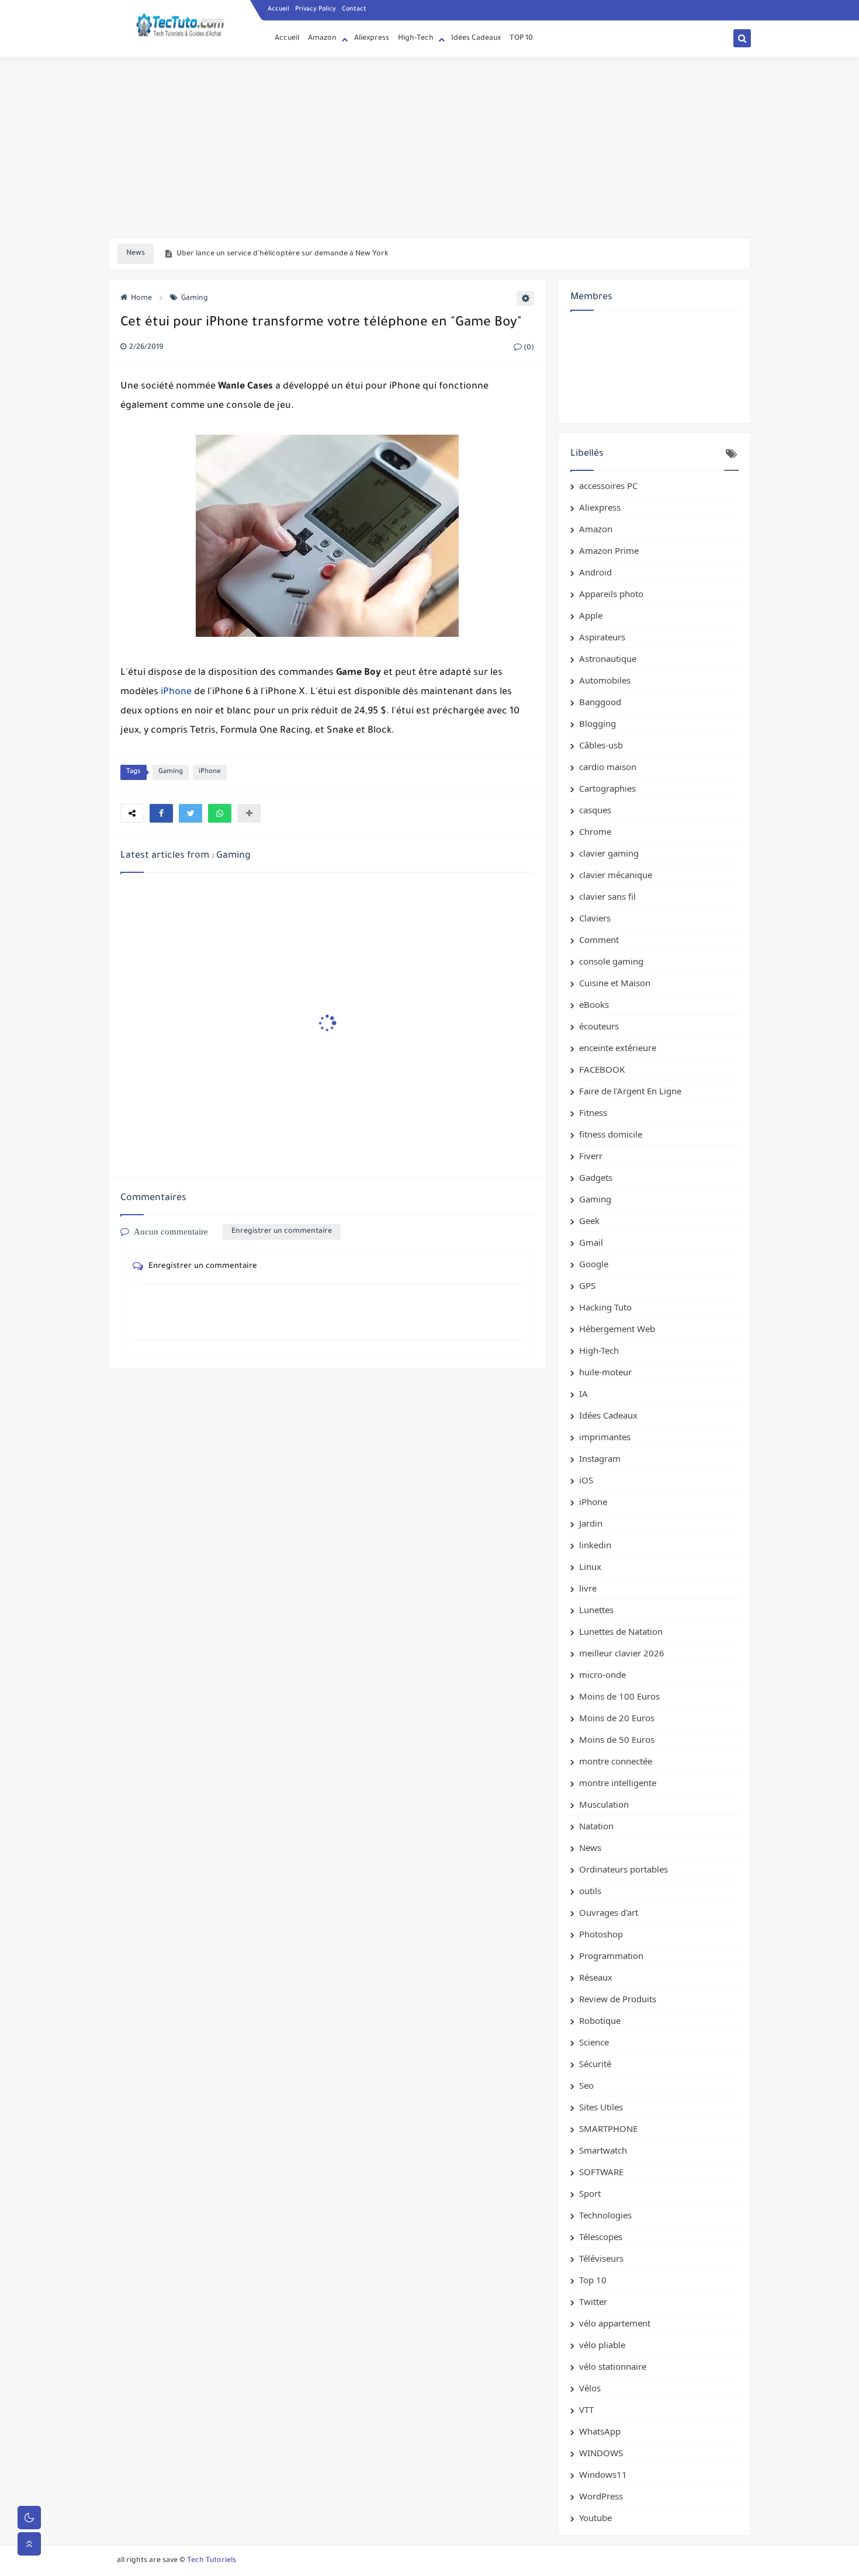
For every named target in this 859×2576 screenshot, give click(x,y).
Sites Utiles (601, 2107)
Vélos (590, 2388)
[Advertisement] (430, 147)
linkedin (595, 1545)
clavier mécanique (616, 875)
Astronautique (608, 658)
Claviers (595, 918)
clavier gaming (609, 853)
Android (595, 572)
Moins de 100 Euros (619, 1696)
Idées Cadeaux (476, 39)
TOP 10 (521, 39)
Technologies (605, 2215)
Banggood (600, 702)
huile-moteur (605, 1372)
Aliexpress (372, 39)
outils (590, 1891)
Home (141, 299)
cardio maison (608, 767)
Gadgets (596, 1177)
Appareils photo (611, 594)
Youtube (595, 2518)
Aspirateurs (602, 637)
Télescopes (601, 2237)
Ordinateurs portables (624, 1869)
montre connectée (616, 1761)
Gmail (591, 1242)
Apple (591, 615)
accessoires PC (608, 486)
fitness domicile (611, 1134)
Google (594, 1264)
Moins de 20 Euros (617, 1718)
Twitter (593, 2301)
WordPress (601, 2496)
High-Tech (416, 39)
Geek (589, 1221)
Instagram (600, 1458)
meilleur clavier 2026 (622, 1653)
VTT (586, 2409)
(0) (528, 348)
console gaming (611, 961)
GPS (587, 1285)
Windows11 (603, 2474)
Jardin (591, 1523)
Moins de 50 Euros (617, 1739)
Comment (599, 939)
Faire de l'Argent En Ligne (630, 1091)
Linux (590, 1566)
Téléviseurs (601, 2258)
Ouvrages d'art (609, 1912)
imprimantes (605, 1437)
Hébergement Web (617, 1329)
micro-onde (602, 1674)
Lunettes (596, 1610)
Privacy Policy (316, 9)
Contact (354, 9)
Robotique (600, 2020)
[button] (161, 813)
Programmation (611, 1956)
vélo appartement (615, 2323)
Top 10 (593, 2280)
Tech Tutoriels (212, 2561)
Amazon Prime (609, 550)
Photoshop (601, 1934)
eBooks (594, 1004)
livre (588, 1588)
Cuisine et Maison (615, 983)
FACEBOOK (602, 1069)
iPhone (176, 692)
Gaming (195, 299)
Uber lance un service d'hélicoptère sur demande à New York (282, 254)
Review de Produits (618, 1999)
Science (594, 2042)
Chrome (595, 831)
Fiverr (591, 1156)
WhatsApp (600, 2431)
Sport (590, 2193)
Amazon (322, 39)
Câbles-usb (601, 745)
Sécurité (595, 2064)
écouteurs (599, 1026)
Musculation (604, 1804)
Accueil (278, 9)
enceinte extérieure (618, 1048)
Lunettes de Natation (621, 1631)
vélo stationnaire (613, 2366)
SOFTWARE (601, 2172)
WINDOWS (601, 2453)
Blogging (598, 723)
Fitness (593, 1112)
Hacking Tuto (605, 1307)
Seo (586, 2085)
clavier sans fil (607, 896)
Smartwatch (603, 2150)
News (590, 1847)
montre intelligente (618, 1783)
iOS (586, 1480)
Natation (596, 1826)
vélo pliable (602, 2345)
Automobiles (605, 680)
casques (595, 810)
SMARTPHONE (608, 2128)
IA (583, 1393)
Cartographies (607, 788)
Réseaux (596, 1977)
